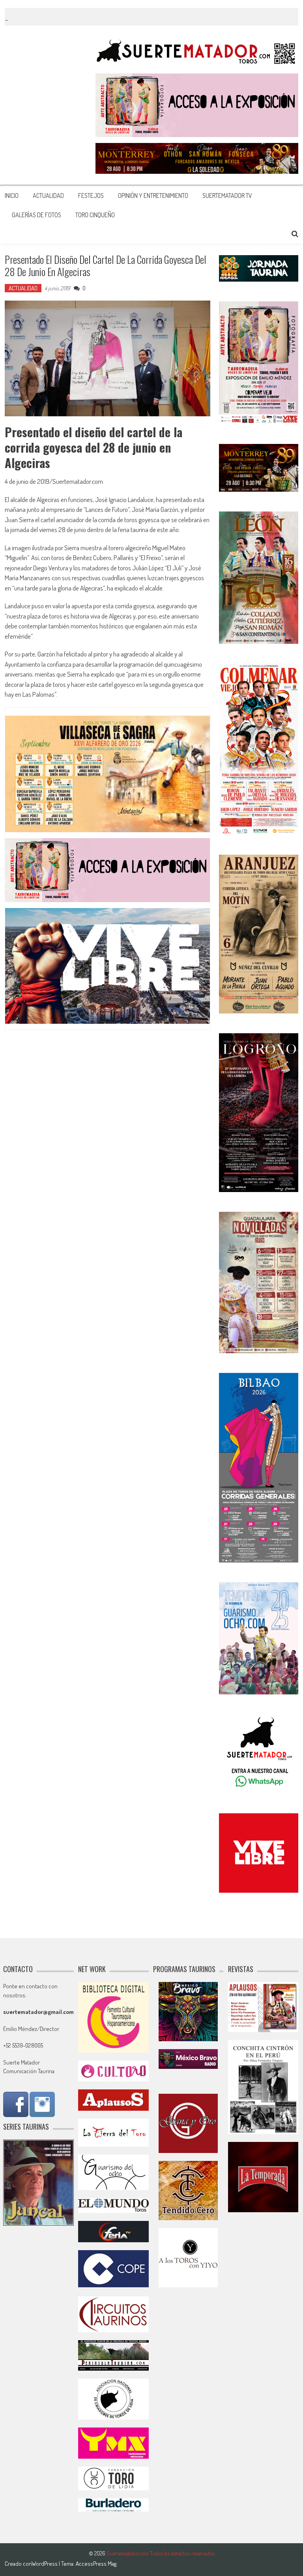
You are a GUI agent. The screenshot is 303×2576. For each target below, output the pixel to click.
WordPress (45, 2564)
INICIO (12, 196)
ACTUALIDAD (48, 196)
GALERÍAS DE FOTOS (36, 215)
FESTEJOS (91, 196)
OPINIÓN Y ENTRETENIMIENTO (153, 196)
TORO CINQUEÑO (95, 215)
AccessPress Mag (96, 2564)
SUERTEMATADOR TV (227, 196)
